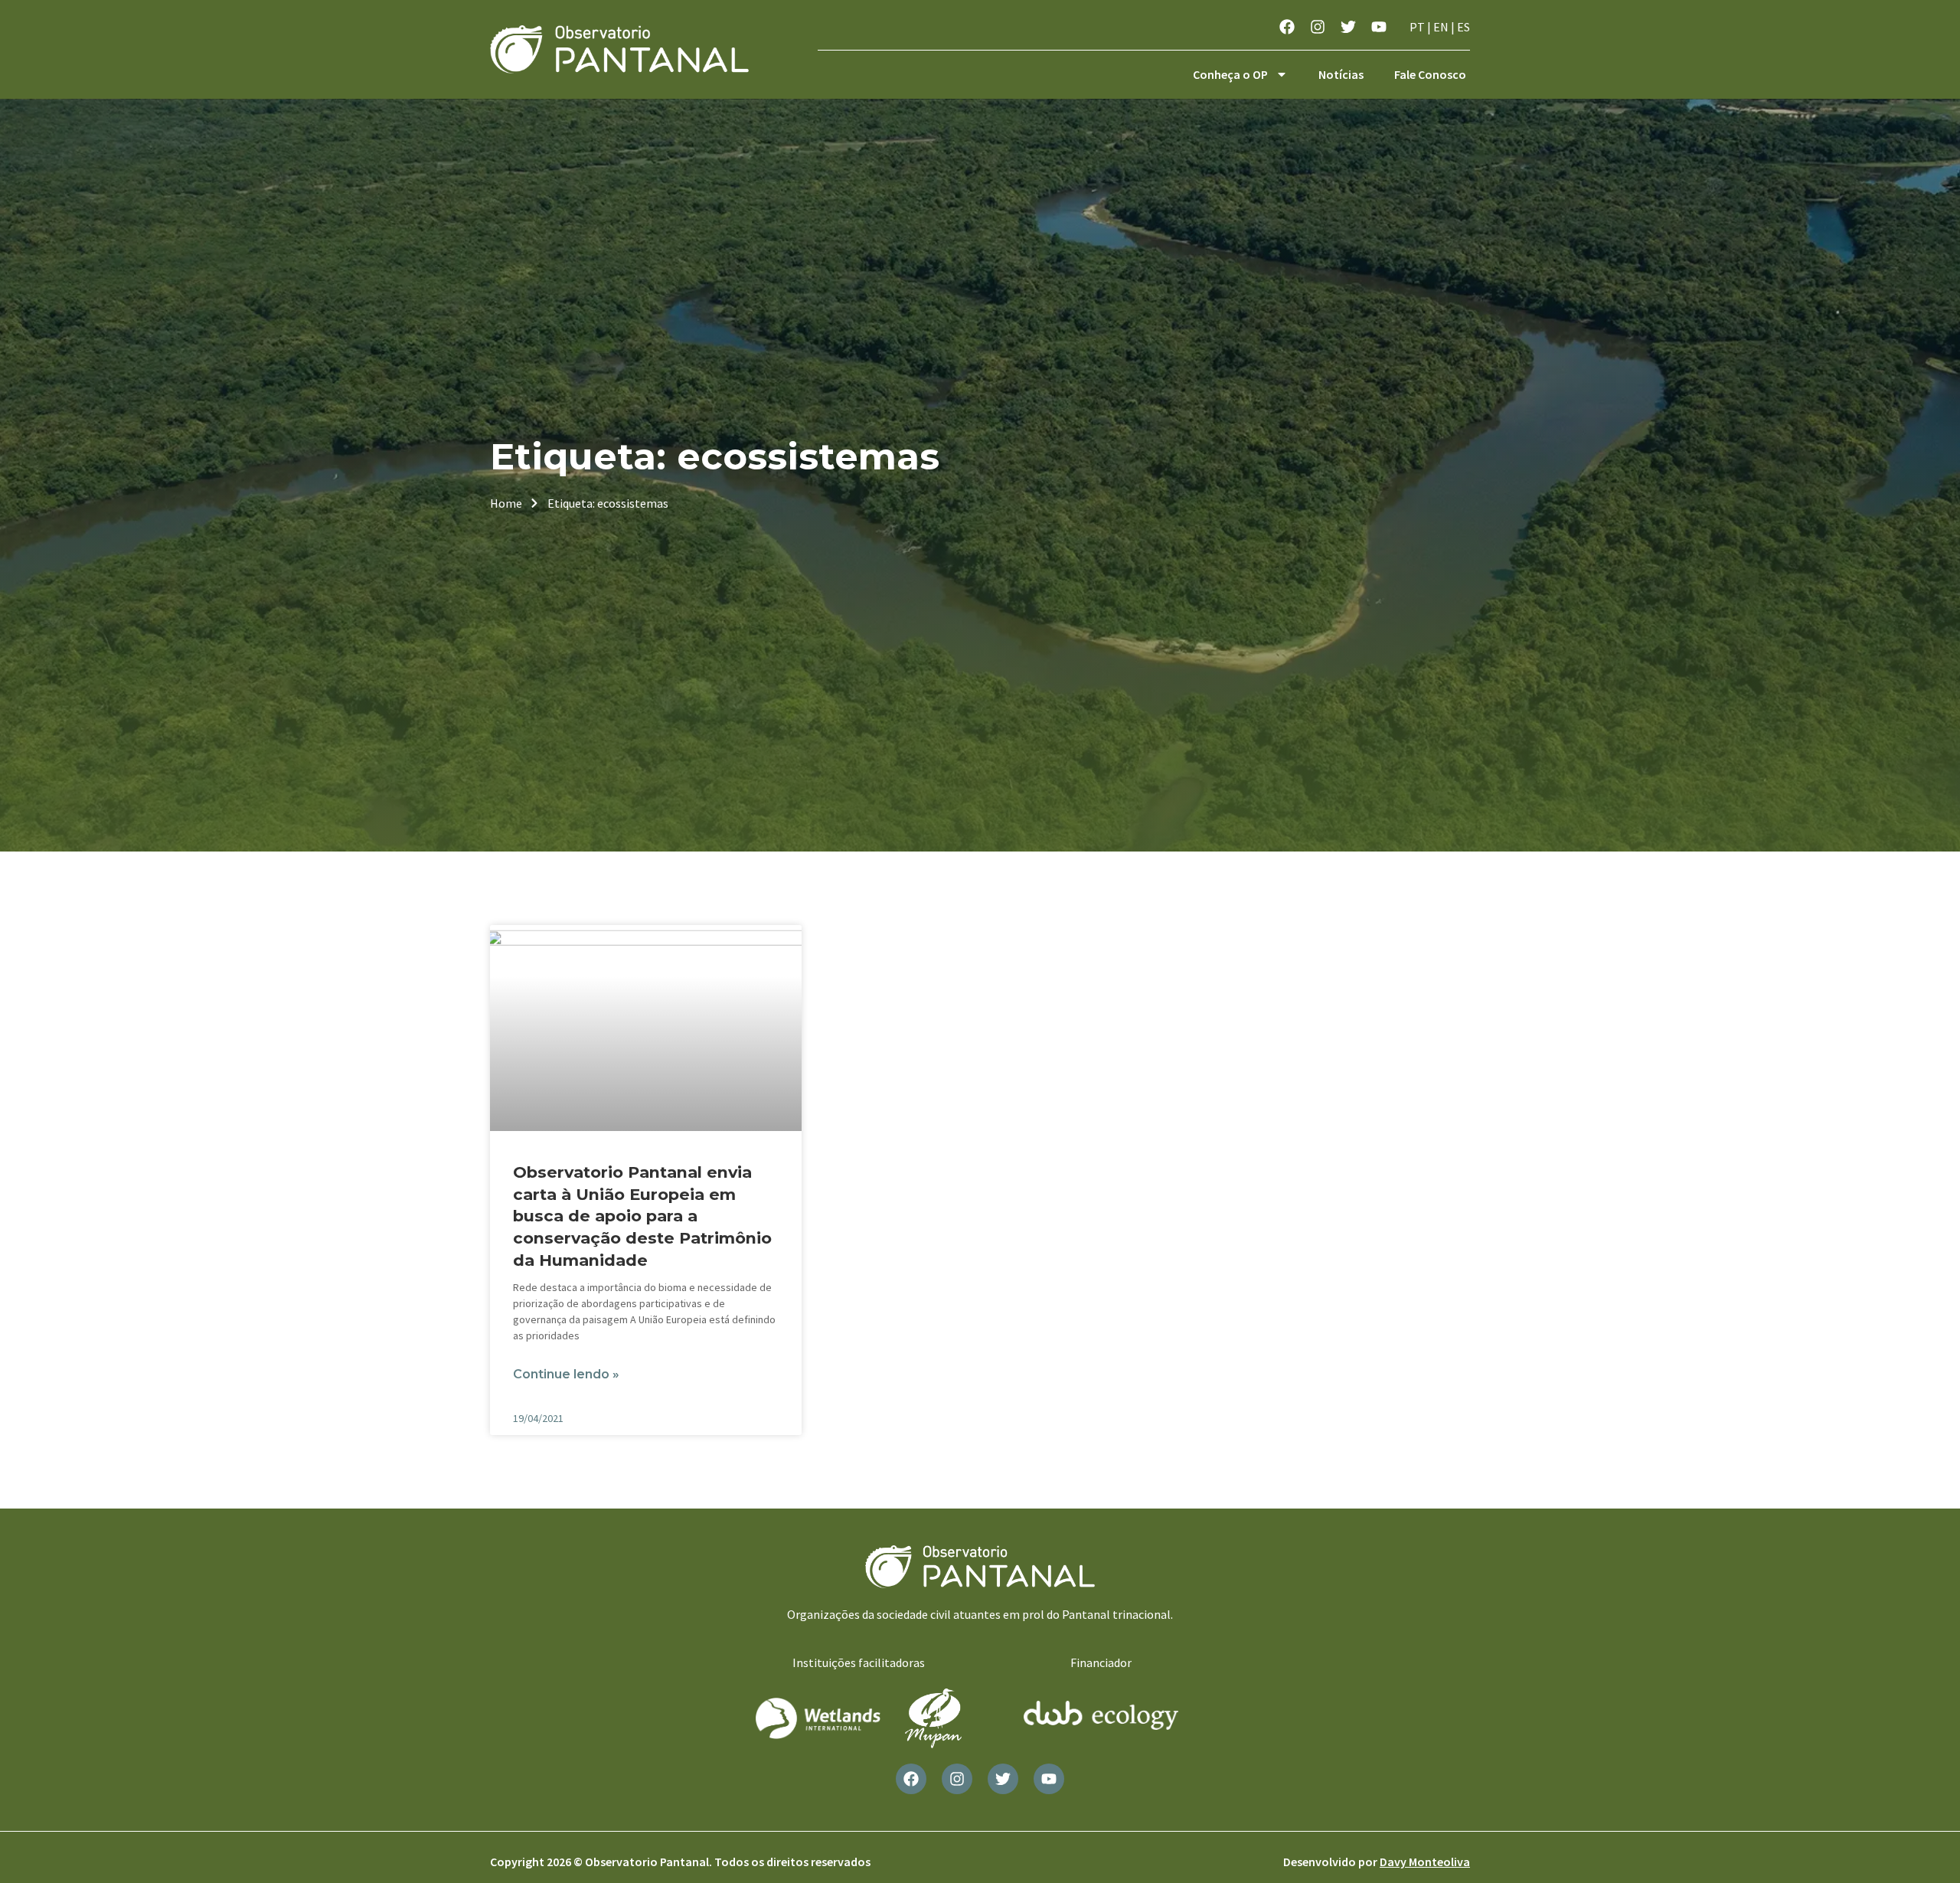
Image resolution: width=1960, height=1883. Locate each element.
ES (1463, 27)
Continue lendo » (566, 1374)
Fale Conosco (1430, 74)
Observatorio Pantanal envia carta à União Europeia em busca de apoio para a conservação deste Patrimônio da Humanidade (642, 1216)
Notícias (1341, 74)
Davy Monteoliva (1425, 1862)
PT (1417, 27)
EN (1441, 27)
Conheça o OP (1230, 74)
